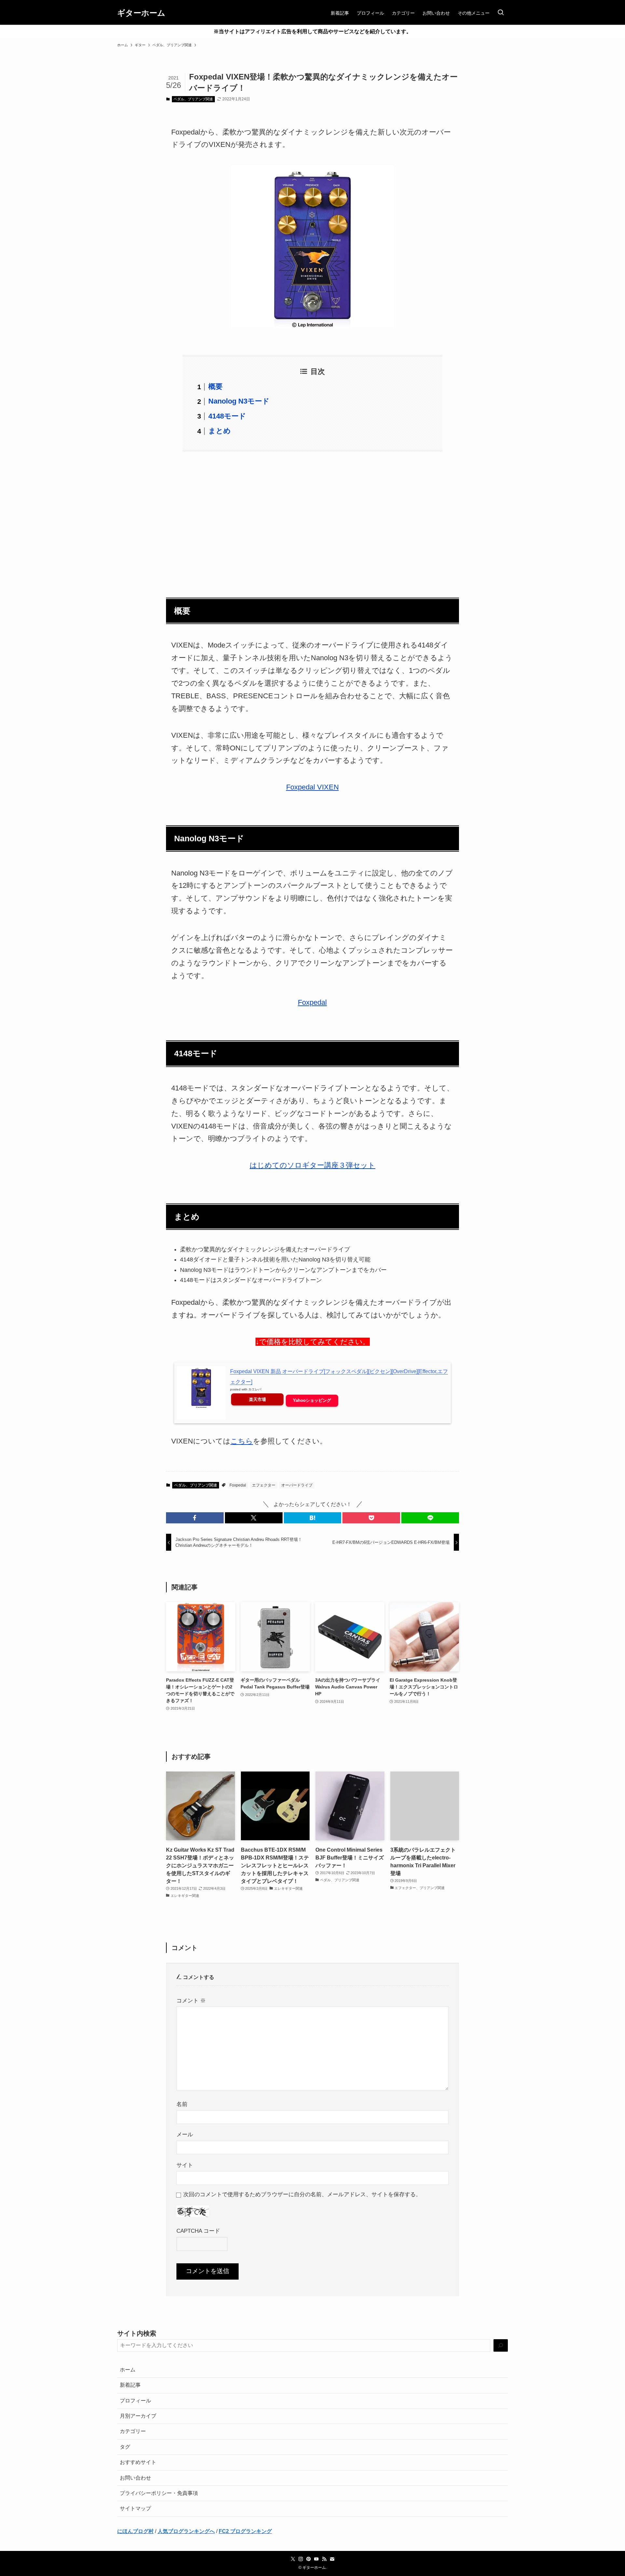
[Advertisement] (312, 520)
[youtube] (316, 2559)
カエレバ (255, 1389)
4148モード (227, 416)
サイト (185, 2165)
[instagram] (301, 2559)
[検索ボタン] (501, 13)
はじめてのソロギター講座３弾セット (312, 1165)
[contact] (332, 2559)
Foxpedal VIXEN (312, 787)
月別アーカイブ (138, 2416)
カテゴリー (133, 2431)
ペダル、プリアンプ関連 (193, 99)
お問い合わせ (135, 2478)
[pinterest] (309, 2559)
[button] (195, 1518)
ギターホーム (141, 13)
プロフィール (135, 2401)
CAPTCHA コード (198, 2231)
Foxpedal (312, 1002)
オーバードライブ (297, 1485)
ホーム (128, 2370)
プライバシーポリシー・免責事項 (159, 2493)
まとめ (220, 431)
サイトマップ (135, 2508)
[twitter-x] (293, 2559)
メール (185, 2134)
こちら (242, 1441)
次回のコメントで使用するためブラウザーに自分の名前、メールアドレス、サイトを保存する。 (302, 2194)
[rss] (324, 2559)
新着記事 (130, 2385)
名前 (182, 2104)
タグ (125, 2447)
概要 (215, 386)
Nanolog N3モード (239, 401)
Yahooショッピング (312, 1400)
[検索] (501, 2346)
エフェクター (264, 1485)
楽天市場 (257, 1399)
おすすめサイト (138, 2462)
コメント (191, 2000)
